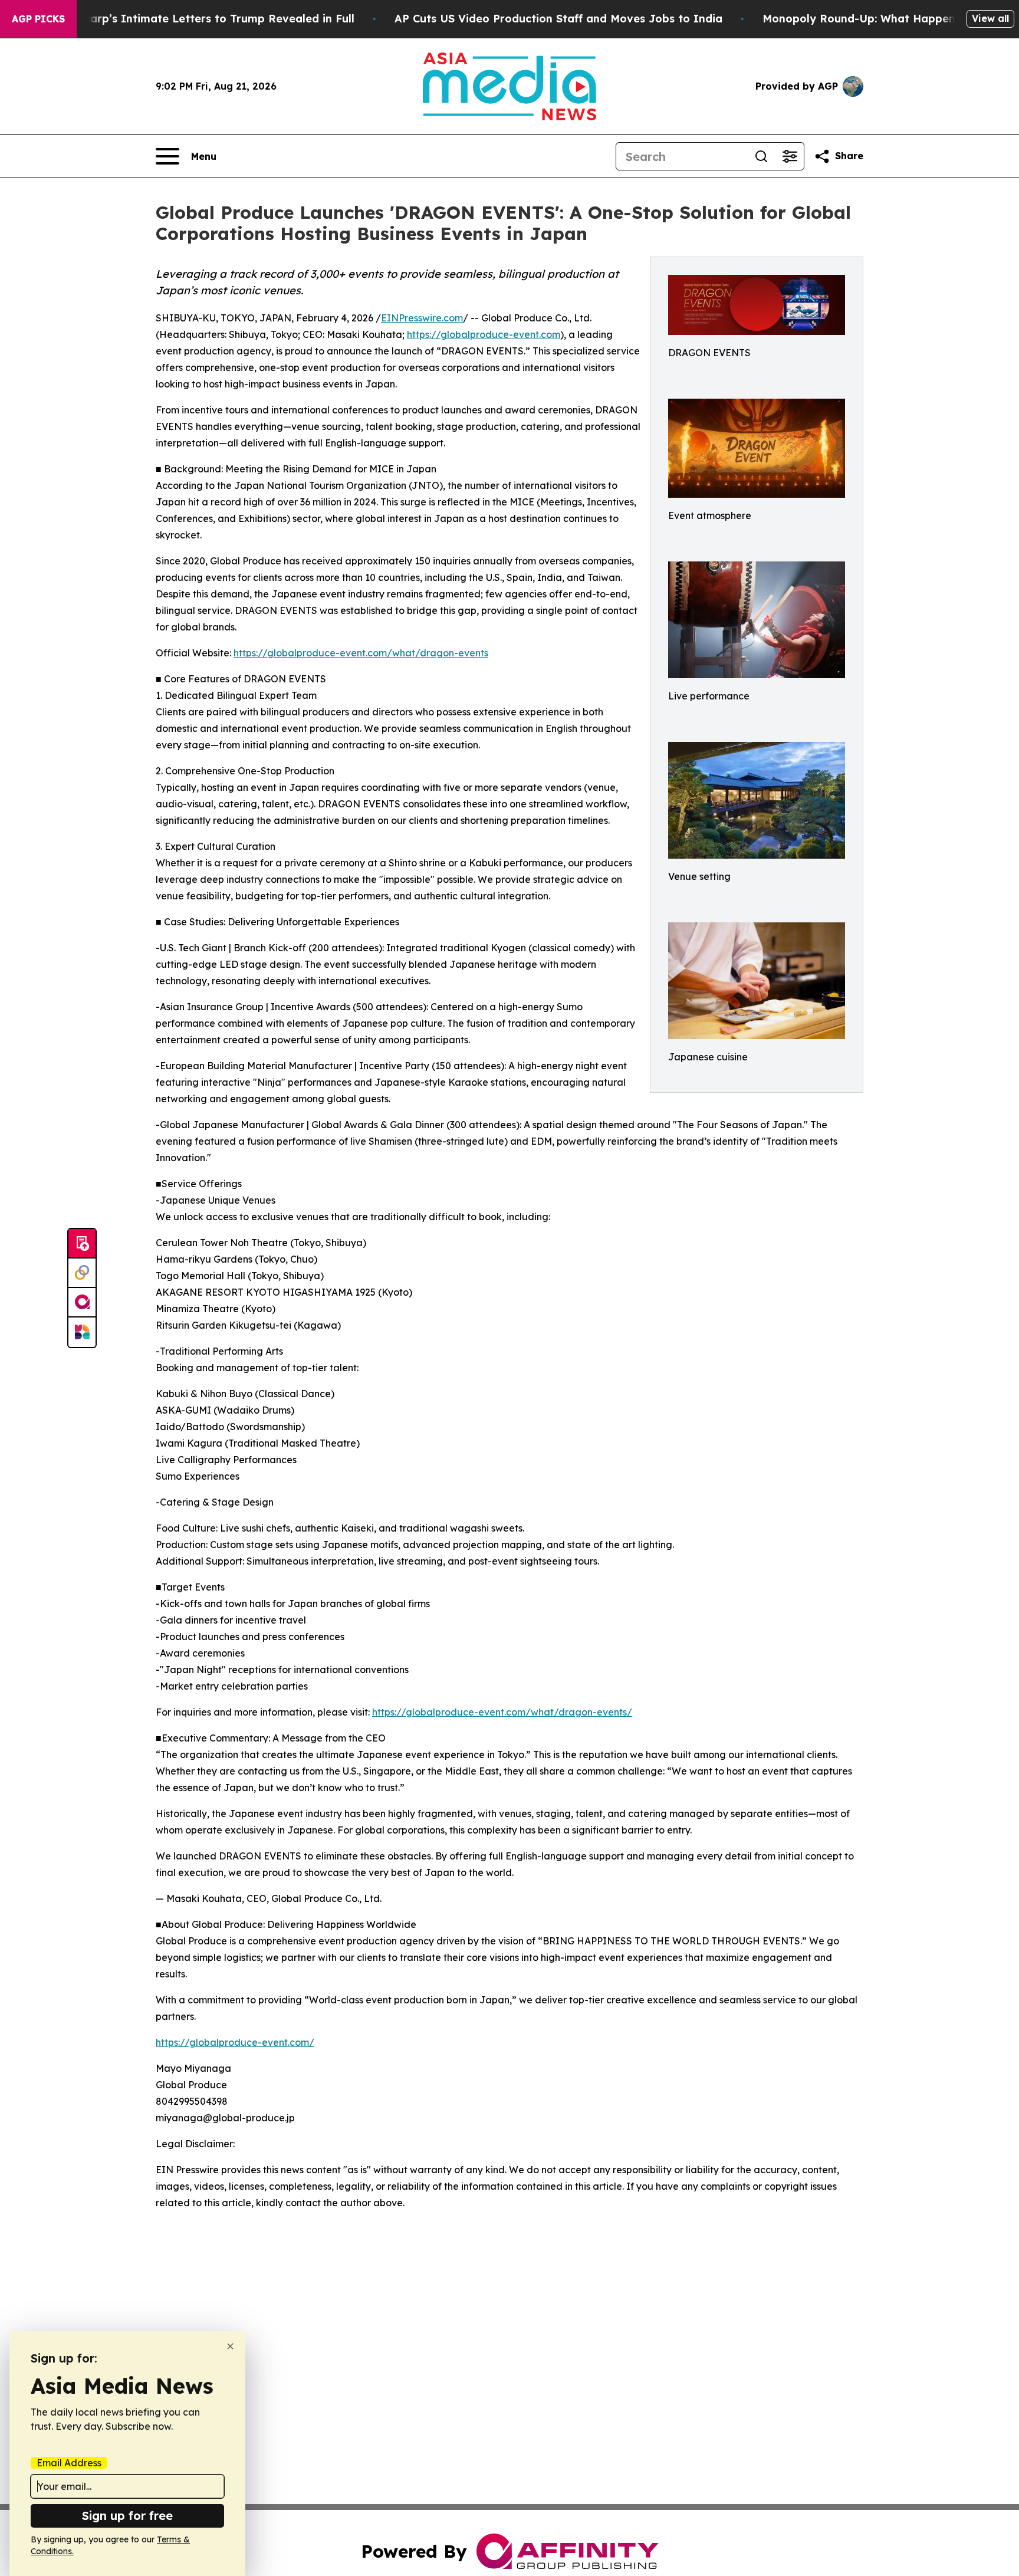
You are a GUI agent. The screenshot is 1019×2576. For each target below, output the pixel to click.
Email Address (69, 2463)
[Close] (230, 2346)
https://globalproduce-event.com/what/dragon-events (361, 653)
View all (990, 18)
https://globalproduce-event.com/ (235, 2042)
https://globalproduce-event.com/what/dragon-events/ (502, 1712)
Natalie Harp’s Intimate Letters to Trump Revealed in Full (196, 19)
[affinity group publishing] (82, 1303)
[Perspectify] (82, 1273)
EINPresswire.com (422, 318)
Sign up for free (127, 2516)
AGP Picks (38, 19)
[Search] (761, 156)
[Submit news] (82, 1244)
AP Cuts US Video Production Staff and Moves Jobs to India (558, 19)
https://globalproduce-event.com (484, 334)
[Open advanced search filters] (790, 156)
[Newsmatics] (82, 1332)
